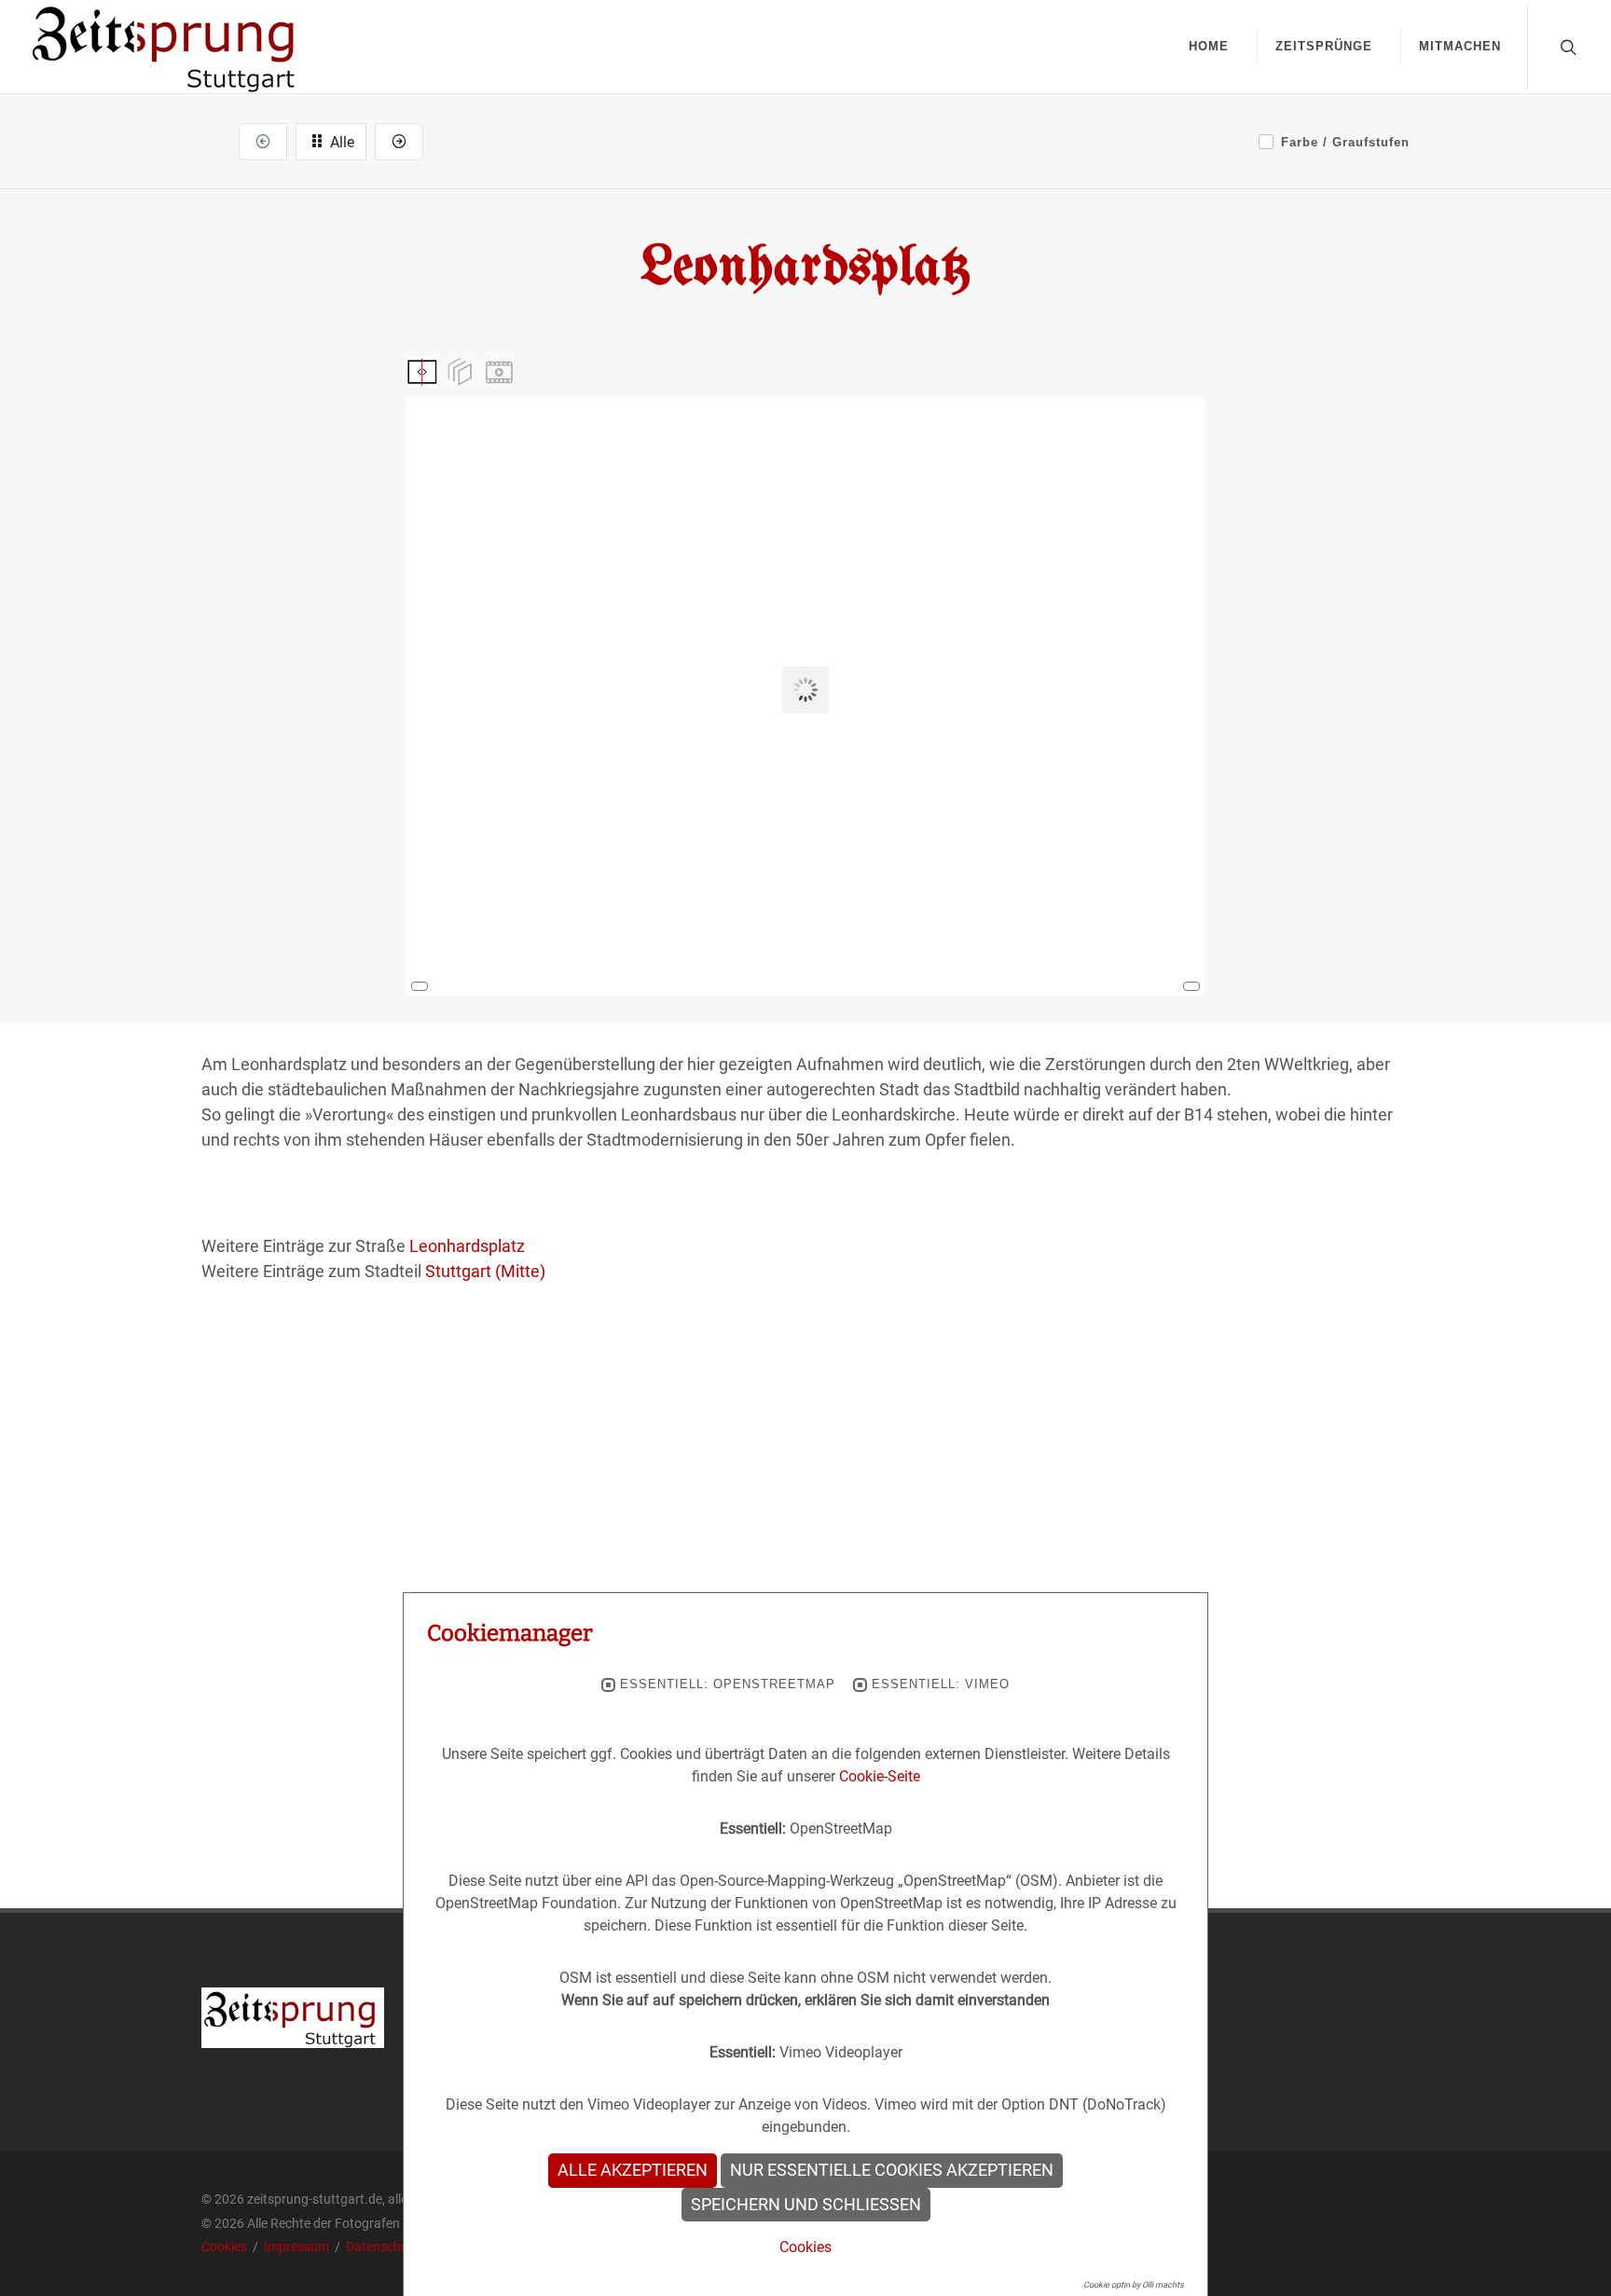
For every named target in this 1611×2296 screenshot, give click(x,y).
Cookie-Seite (880, 1776)
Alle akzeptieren (633, 2170)
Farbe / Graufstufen (1345, 142)
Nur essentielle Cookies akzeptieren (892, 2170)
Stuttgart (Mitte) (485, 1271)
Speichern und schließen (806, 2205)
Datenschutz (383, 2247)
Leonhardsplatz (467, 1246)
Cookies (226, 2247)
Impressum (298, 2247)
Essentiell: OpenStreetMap (728, 1684)
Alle (340, 142)
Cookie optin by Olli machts (1134, 2285)
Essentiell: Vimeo (941, 1684)
